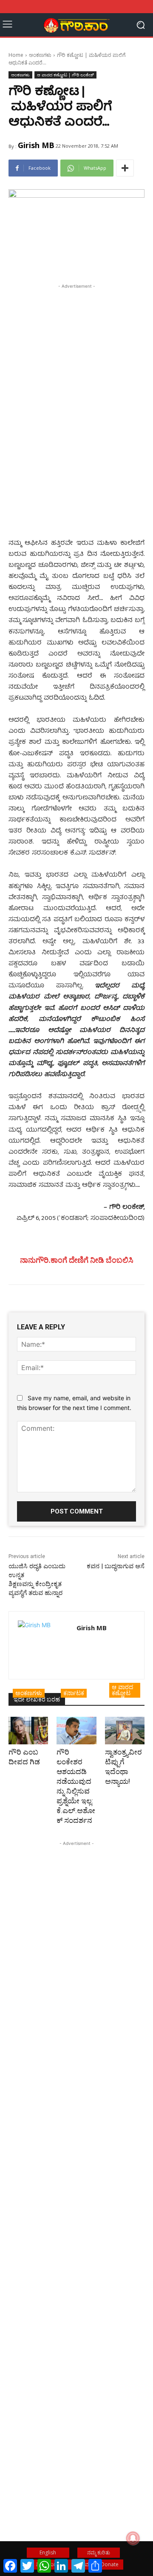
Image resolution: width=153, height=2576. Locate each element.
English (48, 2552)
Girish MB (36, 145)
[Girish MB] (43, 1645)
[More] (125, 168)
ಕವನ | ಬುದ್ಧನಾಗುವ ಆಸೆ (116, 1566)
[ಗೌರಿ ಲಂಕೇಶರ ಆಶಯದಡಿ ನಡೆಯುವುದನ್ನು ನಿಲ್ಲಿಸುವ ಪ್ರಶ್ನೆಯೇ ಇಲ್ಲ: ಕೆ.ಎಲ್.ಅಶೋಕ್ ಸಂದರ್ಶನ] (76, 1731)
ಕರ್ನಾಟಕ (74, 1693)
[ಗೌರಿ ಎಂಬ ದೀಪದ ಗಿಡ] (28, 1731)
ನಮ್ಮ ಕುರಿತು (99, 2552)
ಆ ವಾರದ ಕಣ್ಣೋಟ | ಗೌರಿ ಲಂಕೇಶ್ (65, 75)
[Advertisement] (76, 370)
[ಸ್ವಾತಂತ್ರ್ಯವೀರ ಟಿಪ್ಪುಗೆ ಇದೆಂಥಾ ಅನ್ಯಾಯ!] (125, 1731)
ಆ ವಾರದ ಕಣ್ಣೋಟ (122, 1690)
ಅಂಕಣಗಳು (40, 55)
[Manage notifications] (133, 2538)
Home (16, 55)
